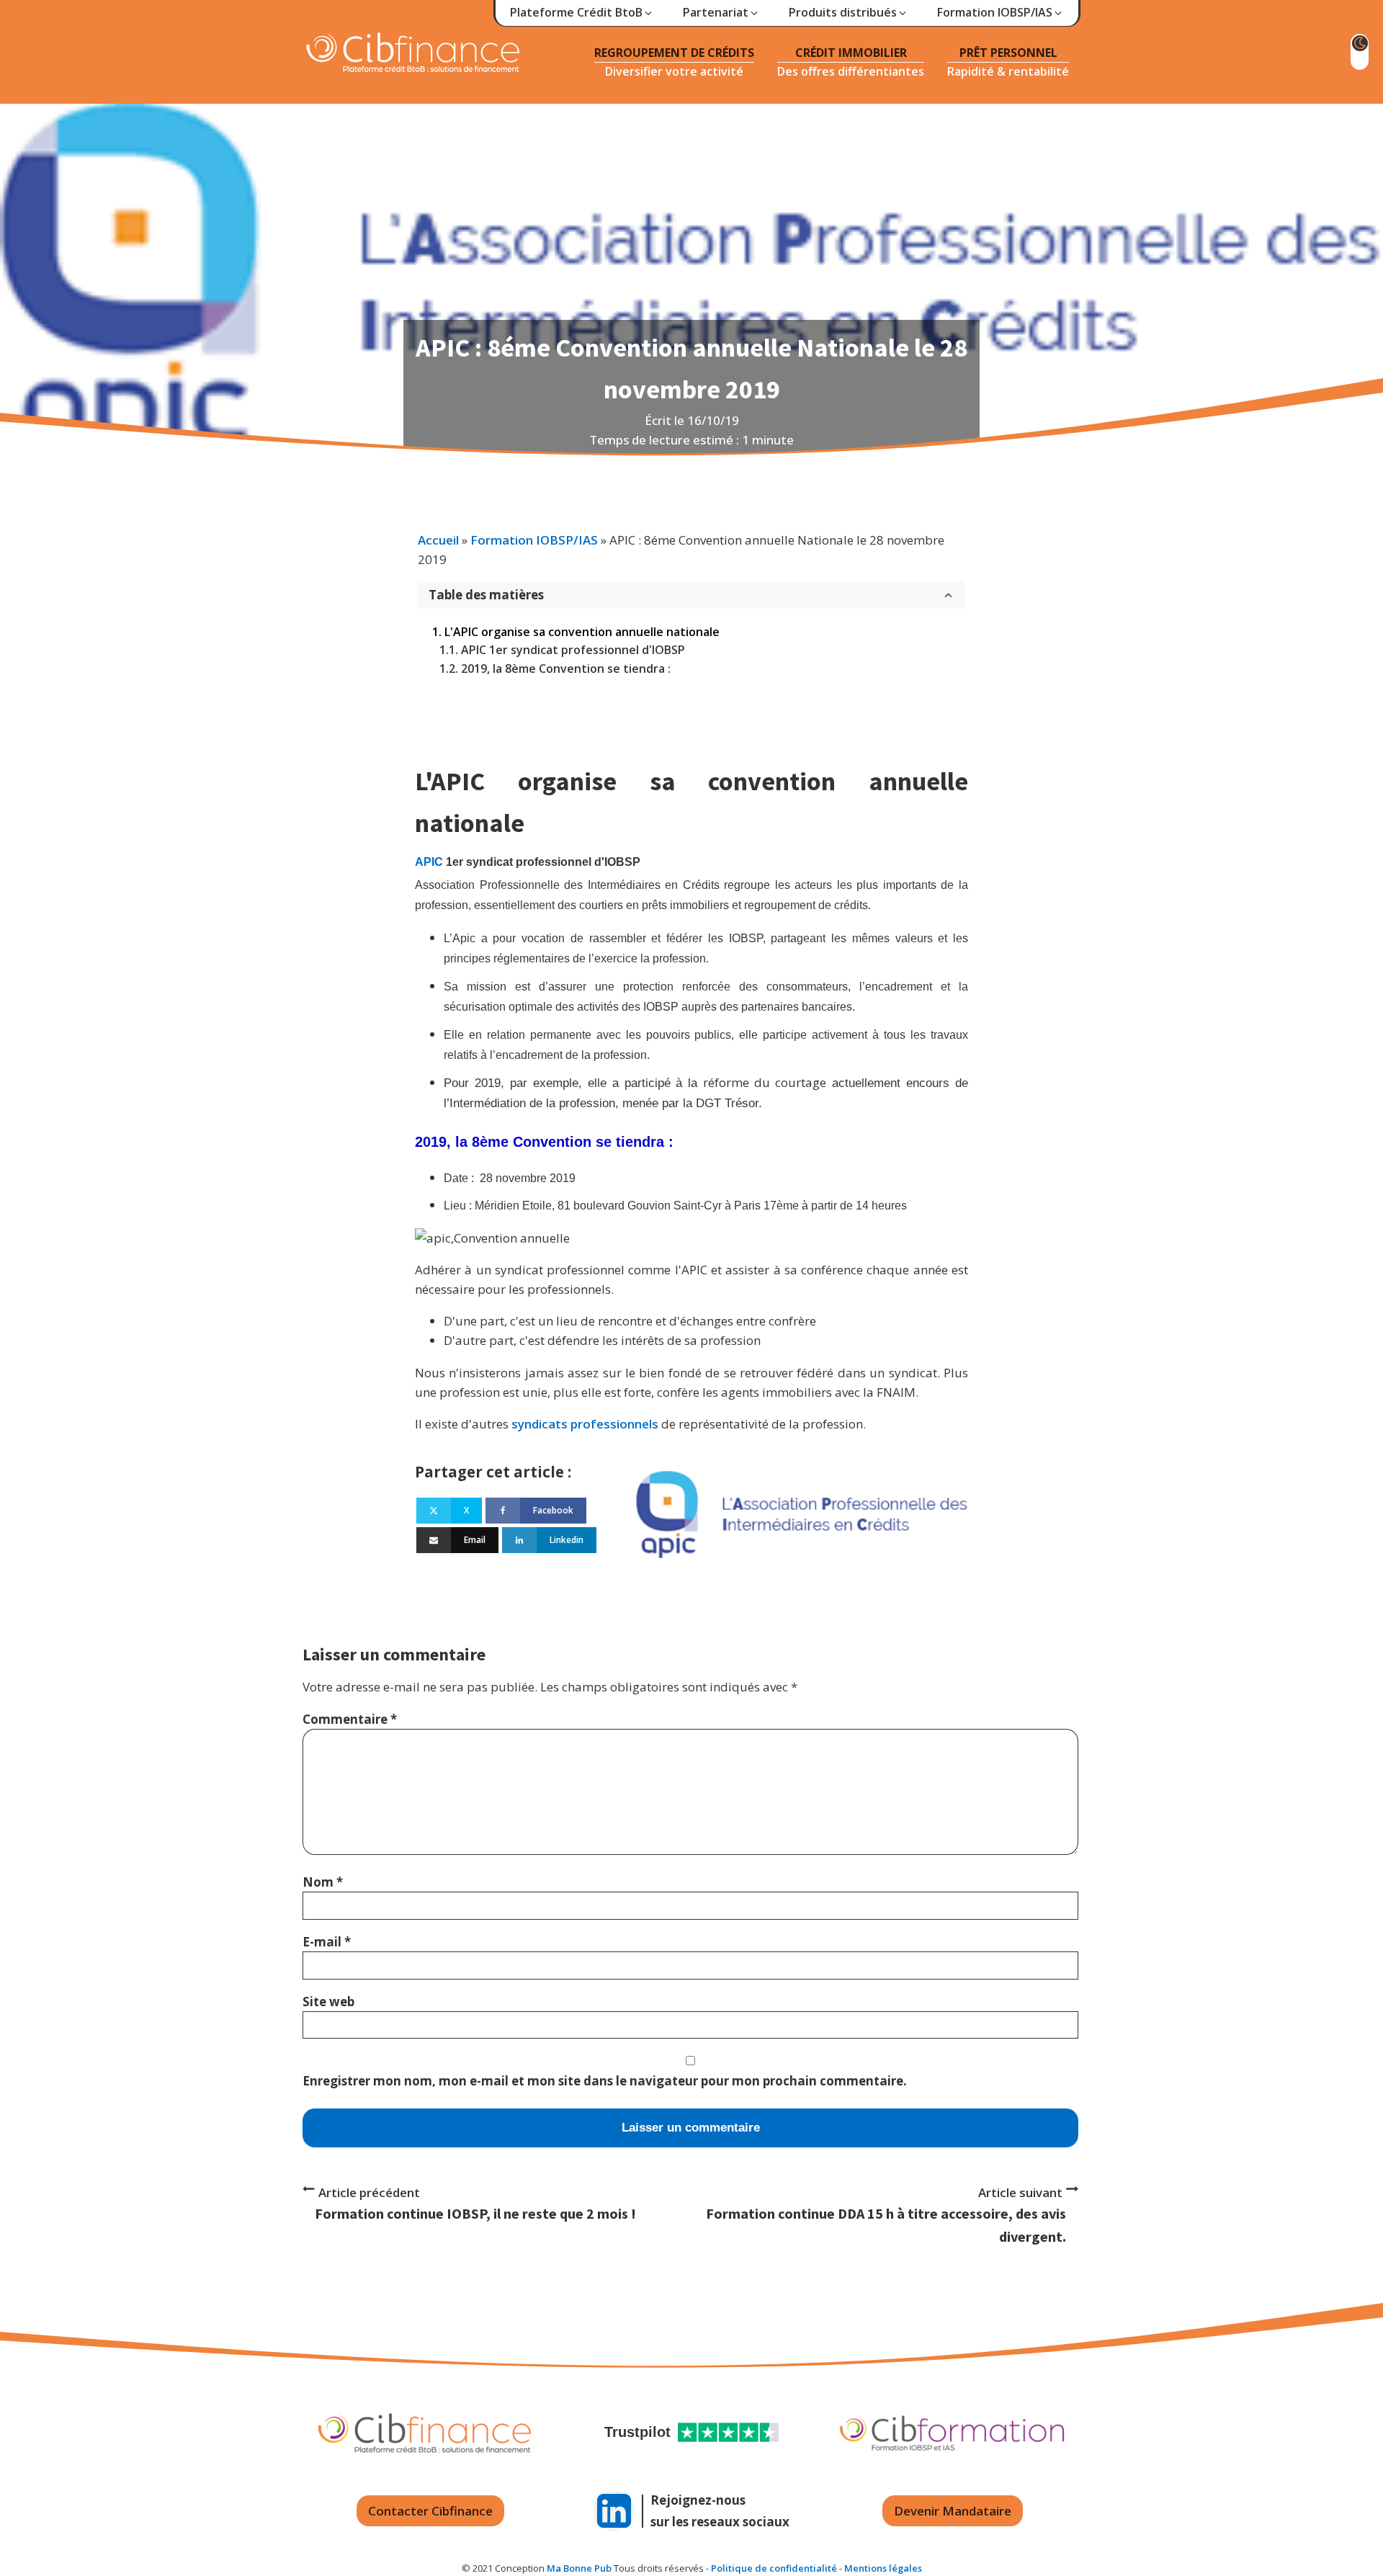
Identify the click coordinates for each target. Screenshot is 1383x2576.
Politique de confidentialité (774, 2568)
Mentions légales (883, 2568)
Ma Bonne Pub (579, 2568)
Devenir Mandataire (953, 2511)
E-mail (327, 1942)
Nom (323, 1882)
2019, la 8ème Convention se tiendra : (566, 668)
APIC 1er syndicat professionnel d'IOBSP (573, 650)
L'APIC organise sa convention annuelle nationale (582, 632)
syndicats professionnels (585, 1424)
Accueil (438, 540)
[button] (582, 13)
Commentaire (350, 1719)
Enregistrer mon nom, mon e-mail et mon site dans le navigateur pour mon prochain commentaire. (605, 2081)
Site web (328, 2002)
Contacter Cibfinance (430, 2511)
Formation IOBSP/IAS (534, 540)
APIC (429, 862)
